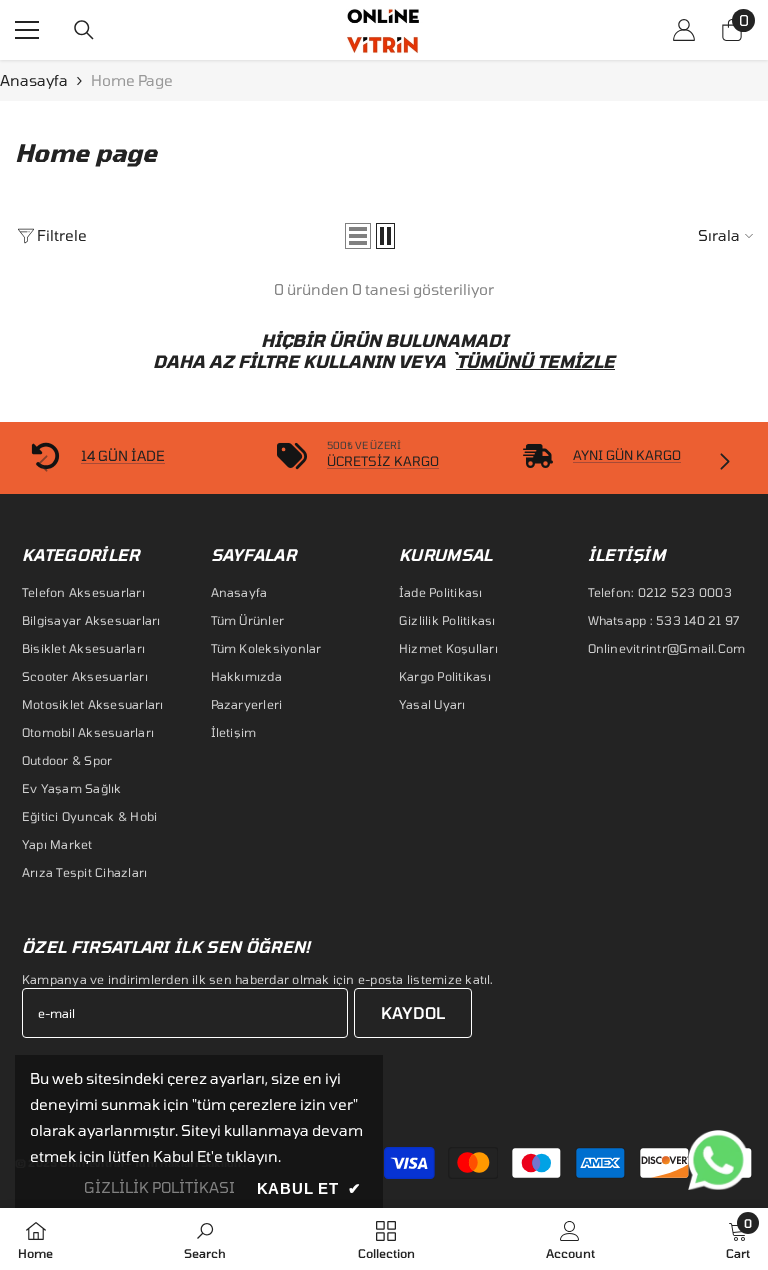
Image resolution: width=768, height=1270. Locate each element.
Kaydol (413, 1012)
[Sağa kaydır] (724, 463)
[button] (358, 236)
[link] (205, 1239)
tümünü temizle (535, 361)
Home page (132, 80)
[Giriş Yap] (684, 30)
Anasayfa (34, 80)
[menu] (27, 30)
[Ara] (84, 30)
